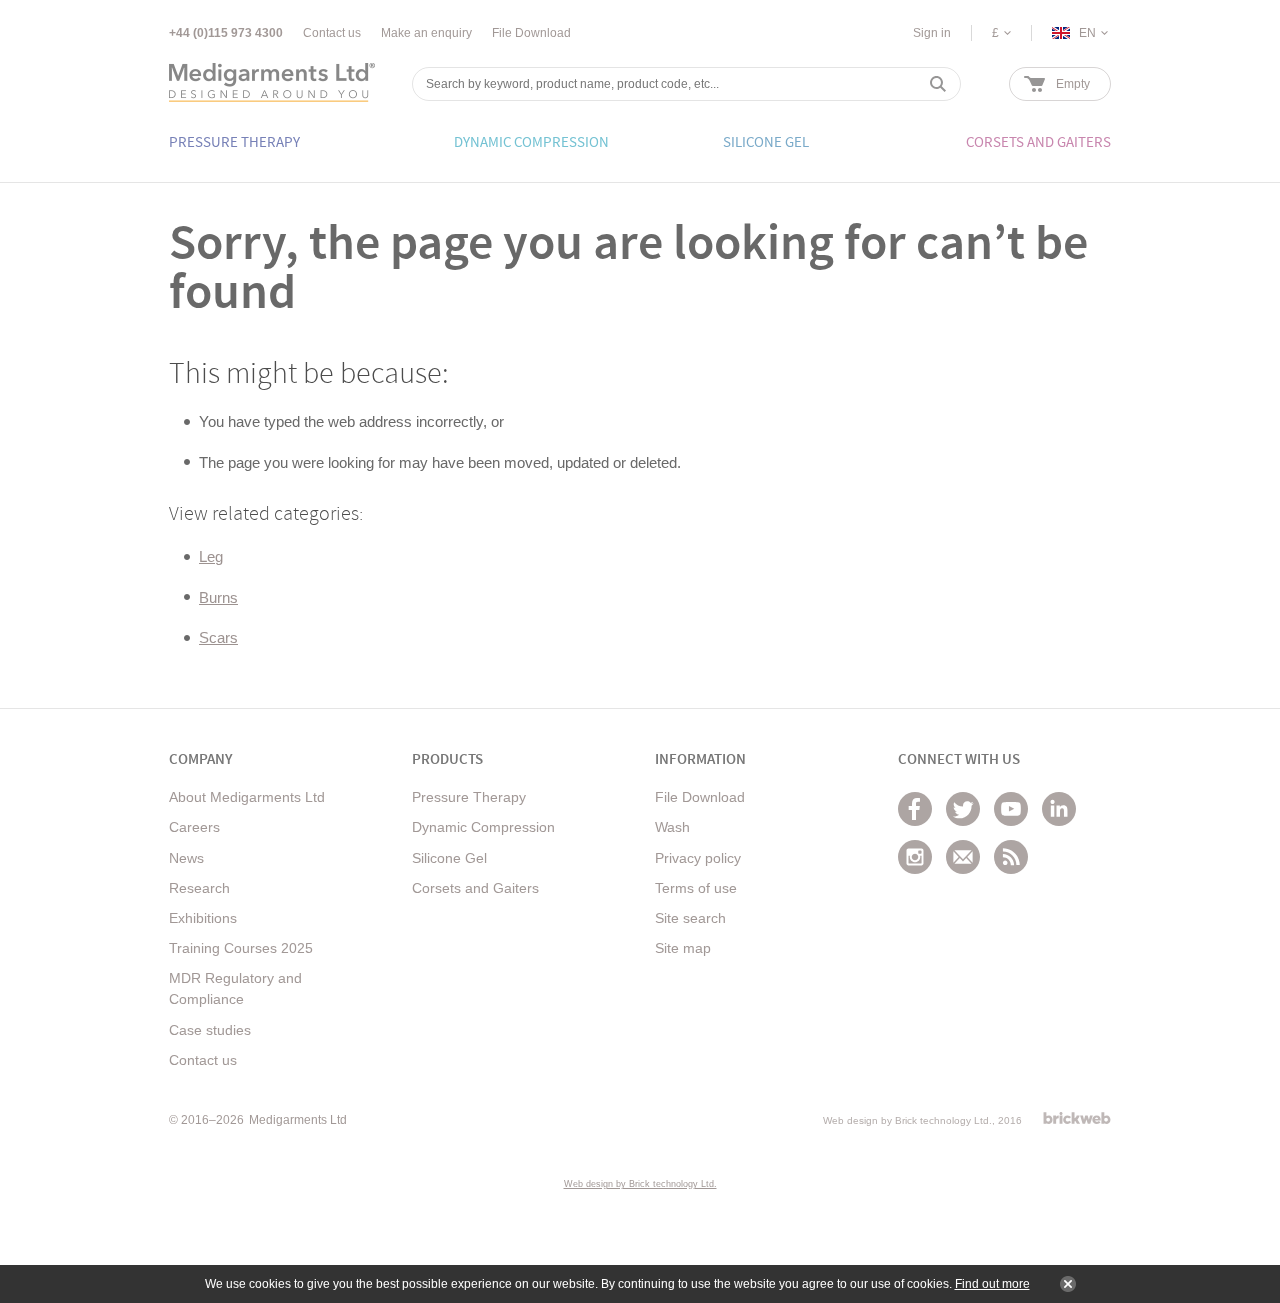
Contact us (332, 33)
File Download (531, 33)
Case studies (210, 1030)
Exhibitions (203, 918)
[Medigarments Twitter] (963, 809)
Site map (683, 948)
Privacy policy (698, 858)
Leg (211, 556)
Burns (218, 597)
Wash (672, 827)
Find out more (992, 1284)
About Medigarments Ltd (247, 797)
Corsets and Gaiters (475, 888)
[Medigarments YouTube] (1011, 809)
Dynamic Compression (483, 827)
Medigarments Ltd (298, 1120)
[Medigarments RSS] (1011, 857)
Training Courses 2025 (241, 948)
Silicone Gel (449, 858)
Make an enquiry (426, 33)
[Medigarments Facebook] (915, 809)
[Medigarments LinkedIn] (1059, 809)
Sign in (932, 33)
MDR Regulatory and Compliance (235, 988)
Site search (690, 918)
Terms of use (696, 888)
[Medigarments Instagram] (915, 857)
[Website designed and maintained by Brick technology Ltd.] (1077, 1118)
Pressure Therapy (469, 797)
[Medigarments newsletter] (963, 857)
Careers (194, 827)
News (186, 858)
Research (199, 888)
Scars (218, 637)
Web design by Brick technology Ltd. (907, 1120)
